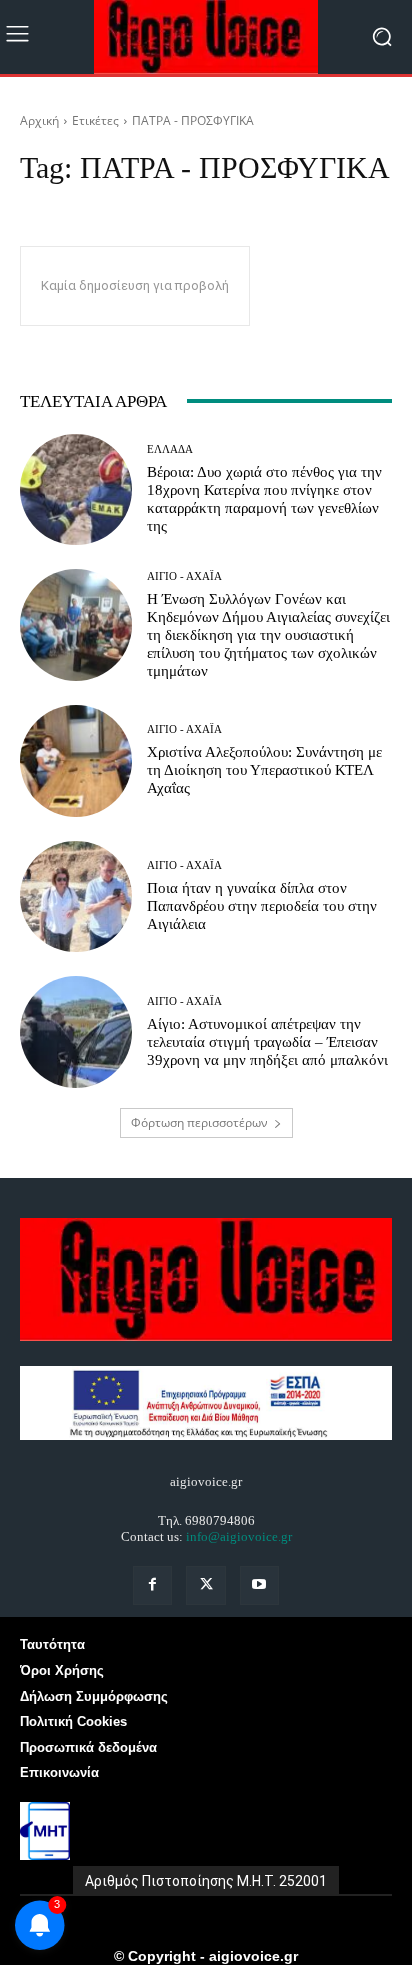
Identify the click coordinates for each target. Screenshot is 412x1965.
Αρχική (39, 120)
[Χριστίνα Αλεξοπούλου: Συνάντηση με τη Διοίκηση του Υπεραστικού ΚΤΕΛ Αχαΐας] (76, 761)
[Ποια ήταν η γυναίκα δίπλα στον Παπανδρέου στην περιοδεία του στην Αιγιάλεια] (76, 897)
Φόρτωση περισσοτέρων (199, 1122)
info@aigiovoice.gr (239, 1536)
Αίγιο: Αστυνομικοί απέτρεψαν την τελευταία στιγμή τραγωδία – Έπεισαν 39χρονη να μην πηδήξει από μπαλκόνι (267, 1042)
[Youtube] (259, 1585)
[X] (205, 1585)
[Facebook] (152, 1585)
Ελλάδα (170, 449)
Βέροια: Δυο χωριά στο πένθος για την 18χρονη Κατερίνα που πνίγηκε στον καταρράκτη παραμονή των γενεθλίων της (264, 499)
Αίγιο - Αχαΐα (184, 576)
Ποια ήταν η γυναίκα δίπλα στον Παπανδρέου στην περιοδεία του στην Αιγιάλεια (262, 906)
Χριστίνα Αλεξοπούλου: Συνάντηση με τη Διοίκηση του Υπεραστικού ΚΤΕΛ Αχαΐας (264, 770)
